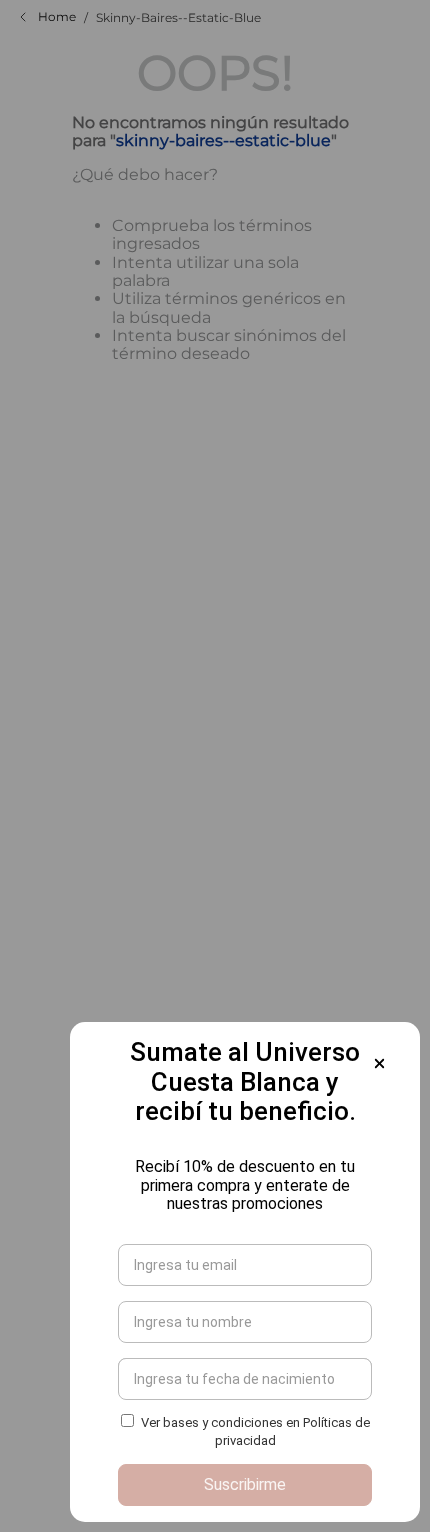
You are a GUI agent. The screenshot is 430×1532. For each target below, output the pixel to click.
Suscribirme (245, 1484)
